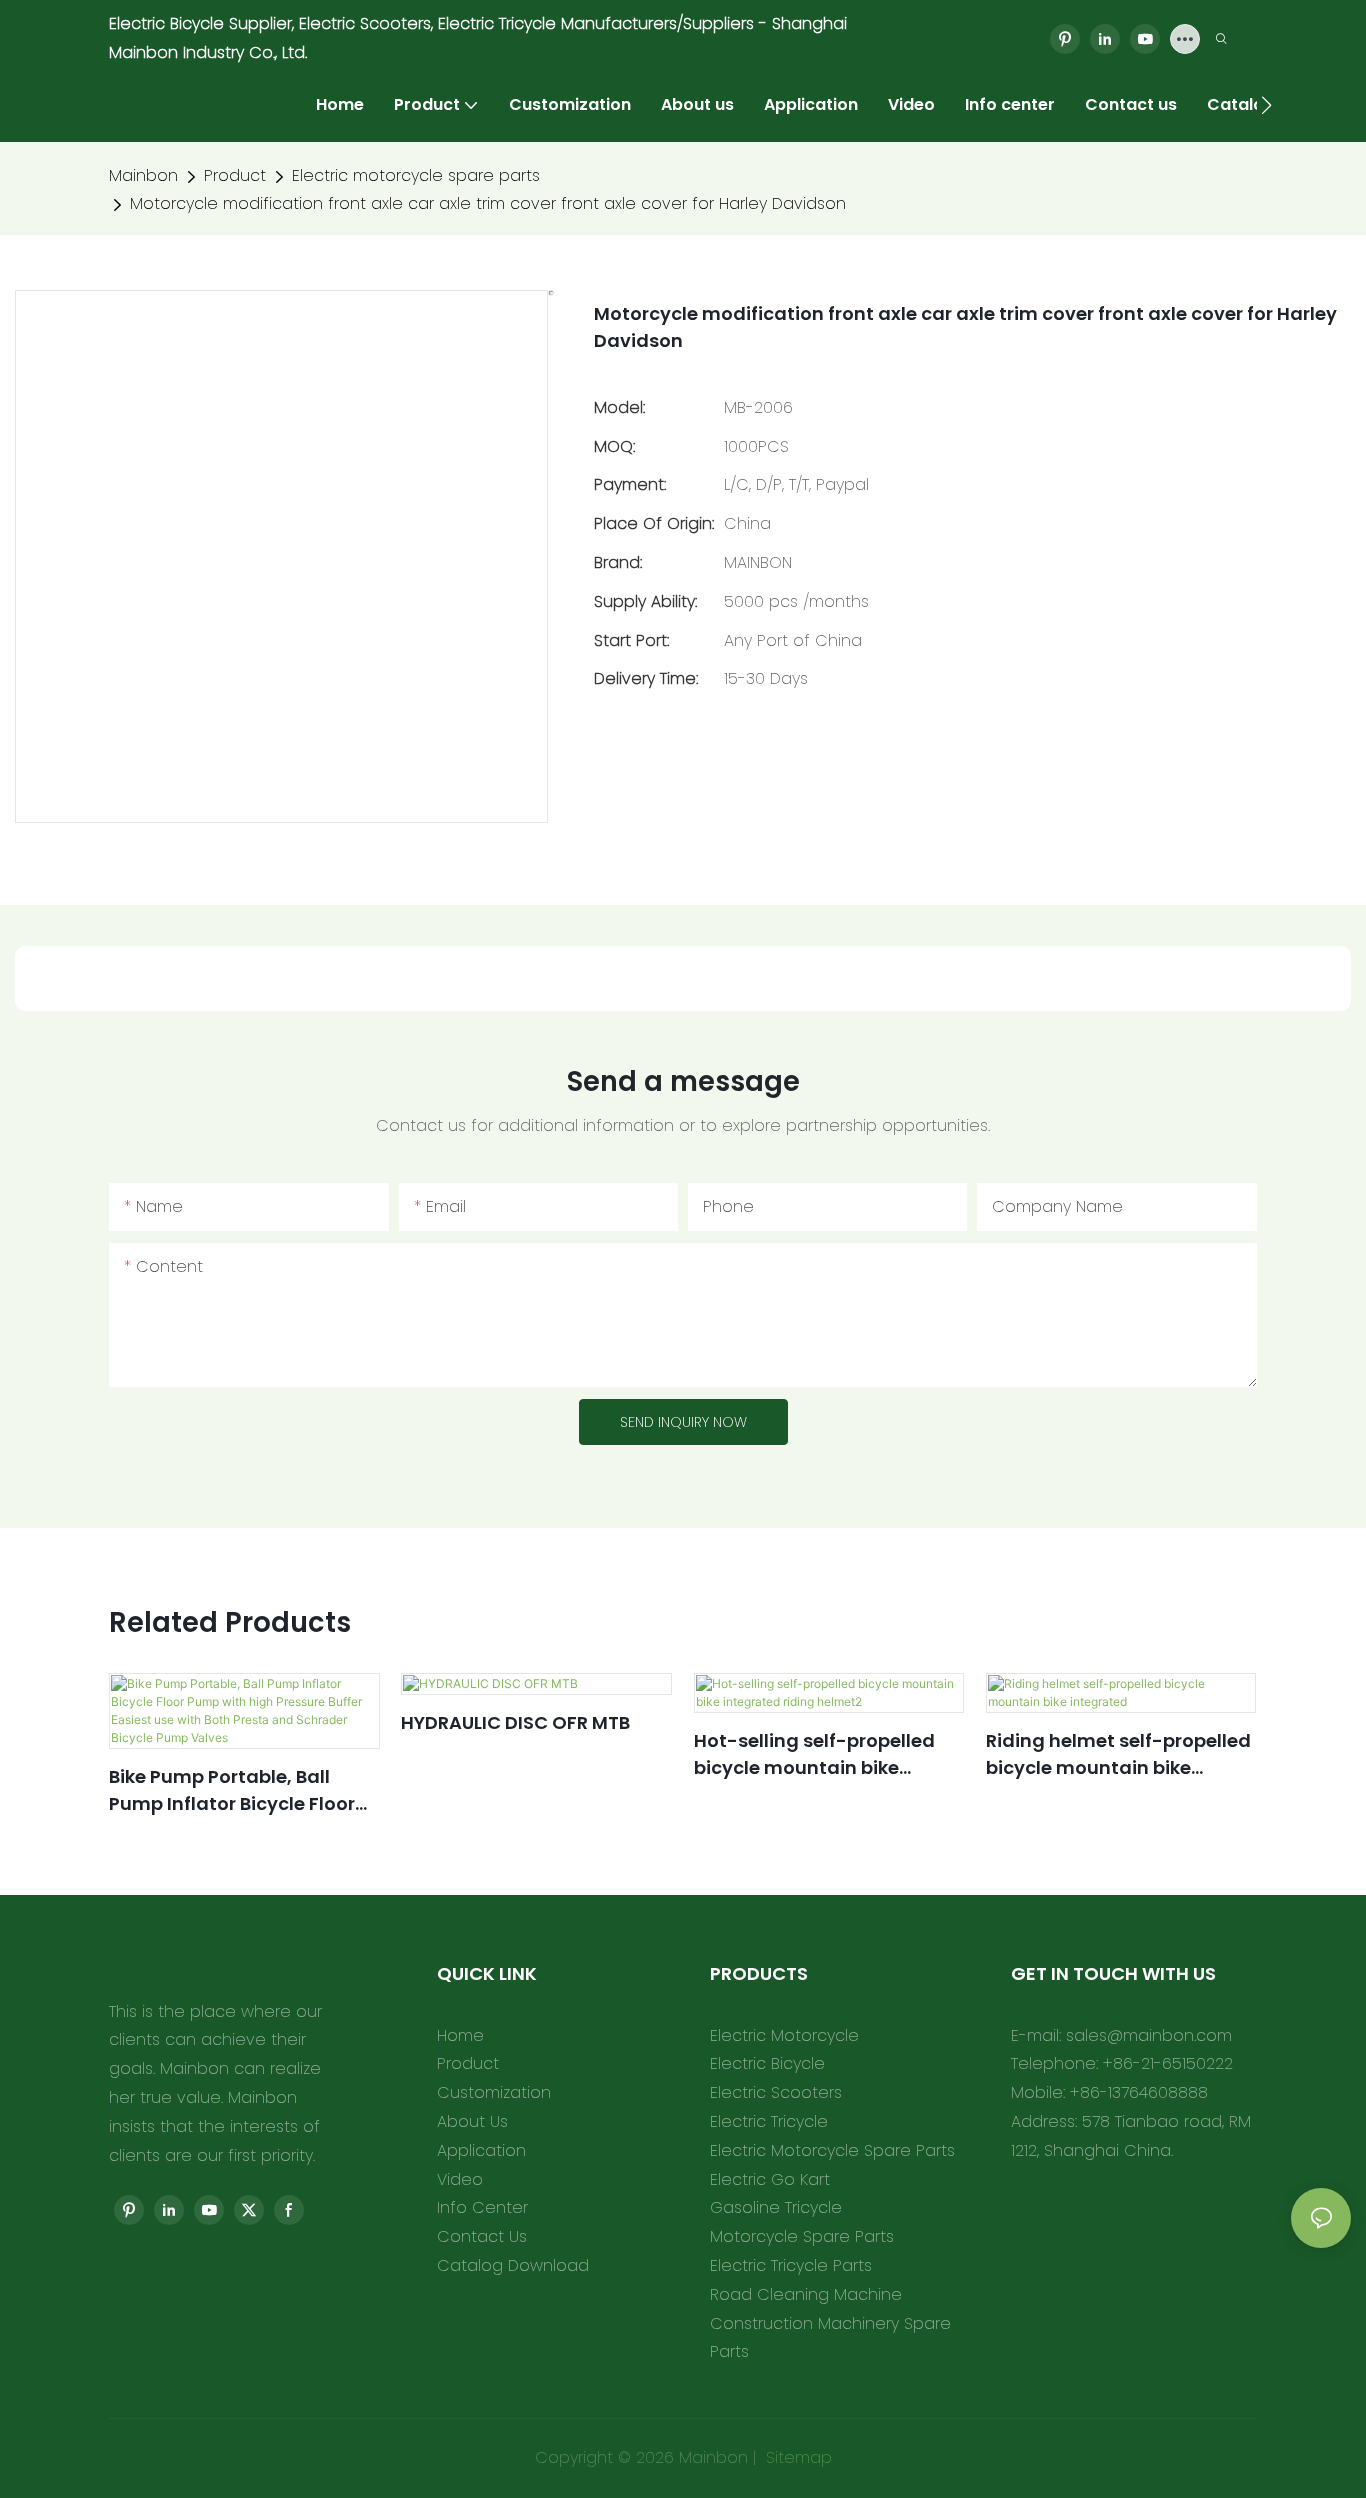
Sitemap (796, 2457)
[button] (1266, 105)
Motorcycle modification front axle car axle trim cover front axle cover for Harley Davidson (488, 203)
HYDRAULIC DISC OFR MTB (515, 1722)
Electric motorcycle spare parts (416, 175)
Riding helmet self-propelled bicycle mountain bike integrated (1118, 1754)
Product (235, 175)
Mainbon (143, 175)
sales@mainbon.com (1149, 2035)
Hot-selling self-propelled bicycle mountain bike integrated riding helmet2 (814, 1754)
